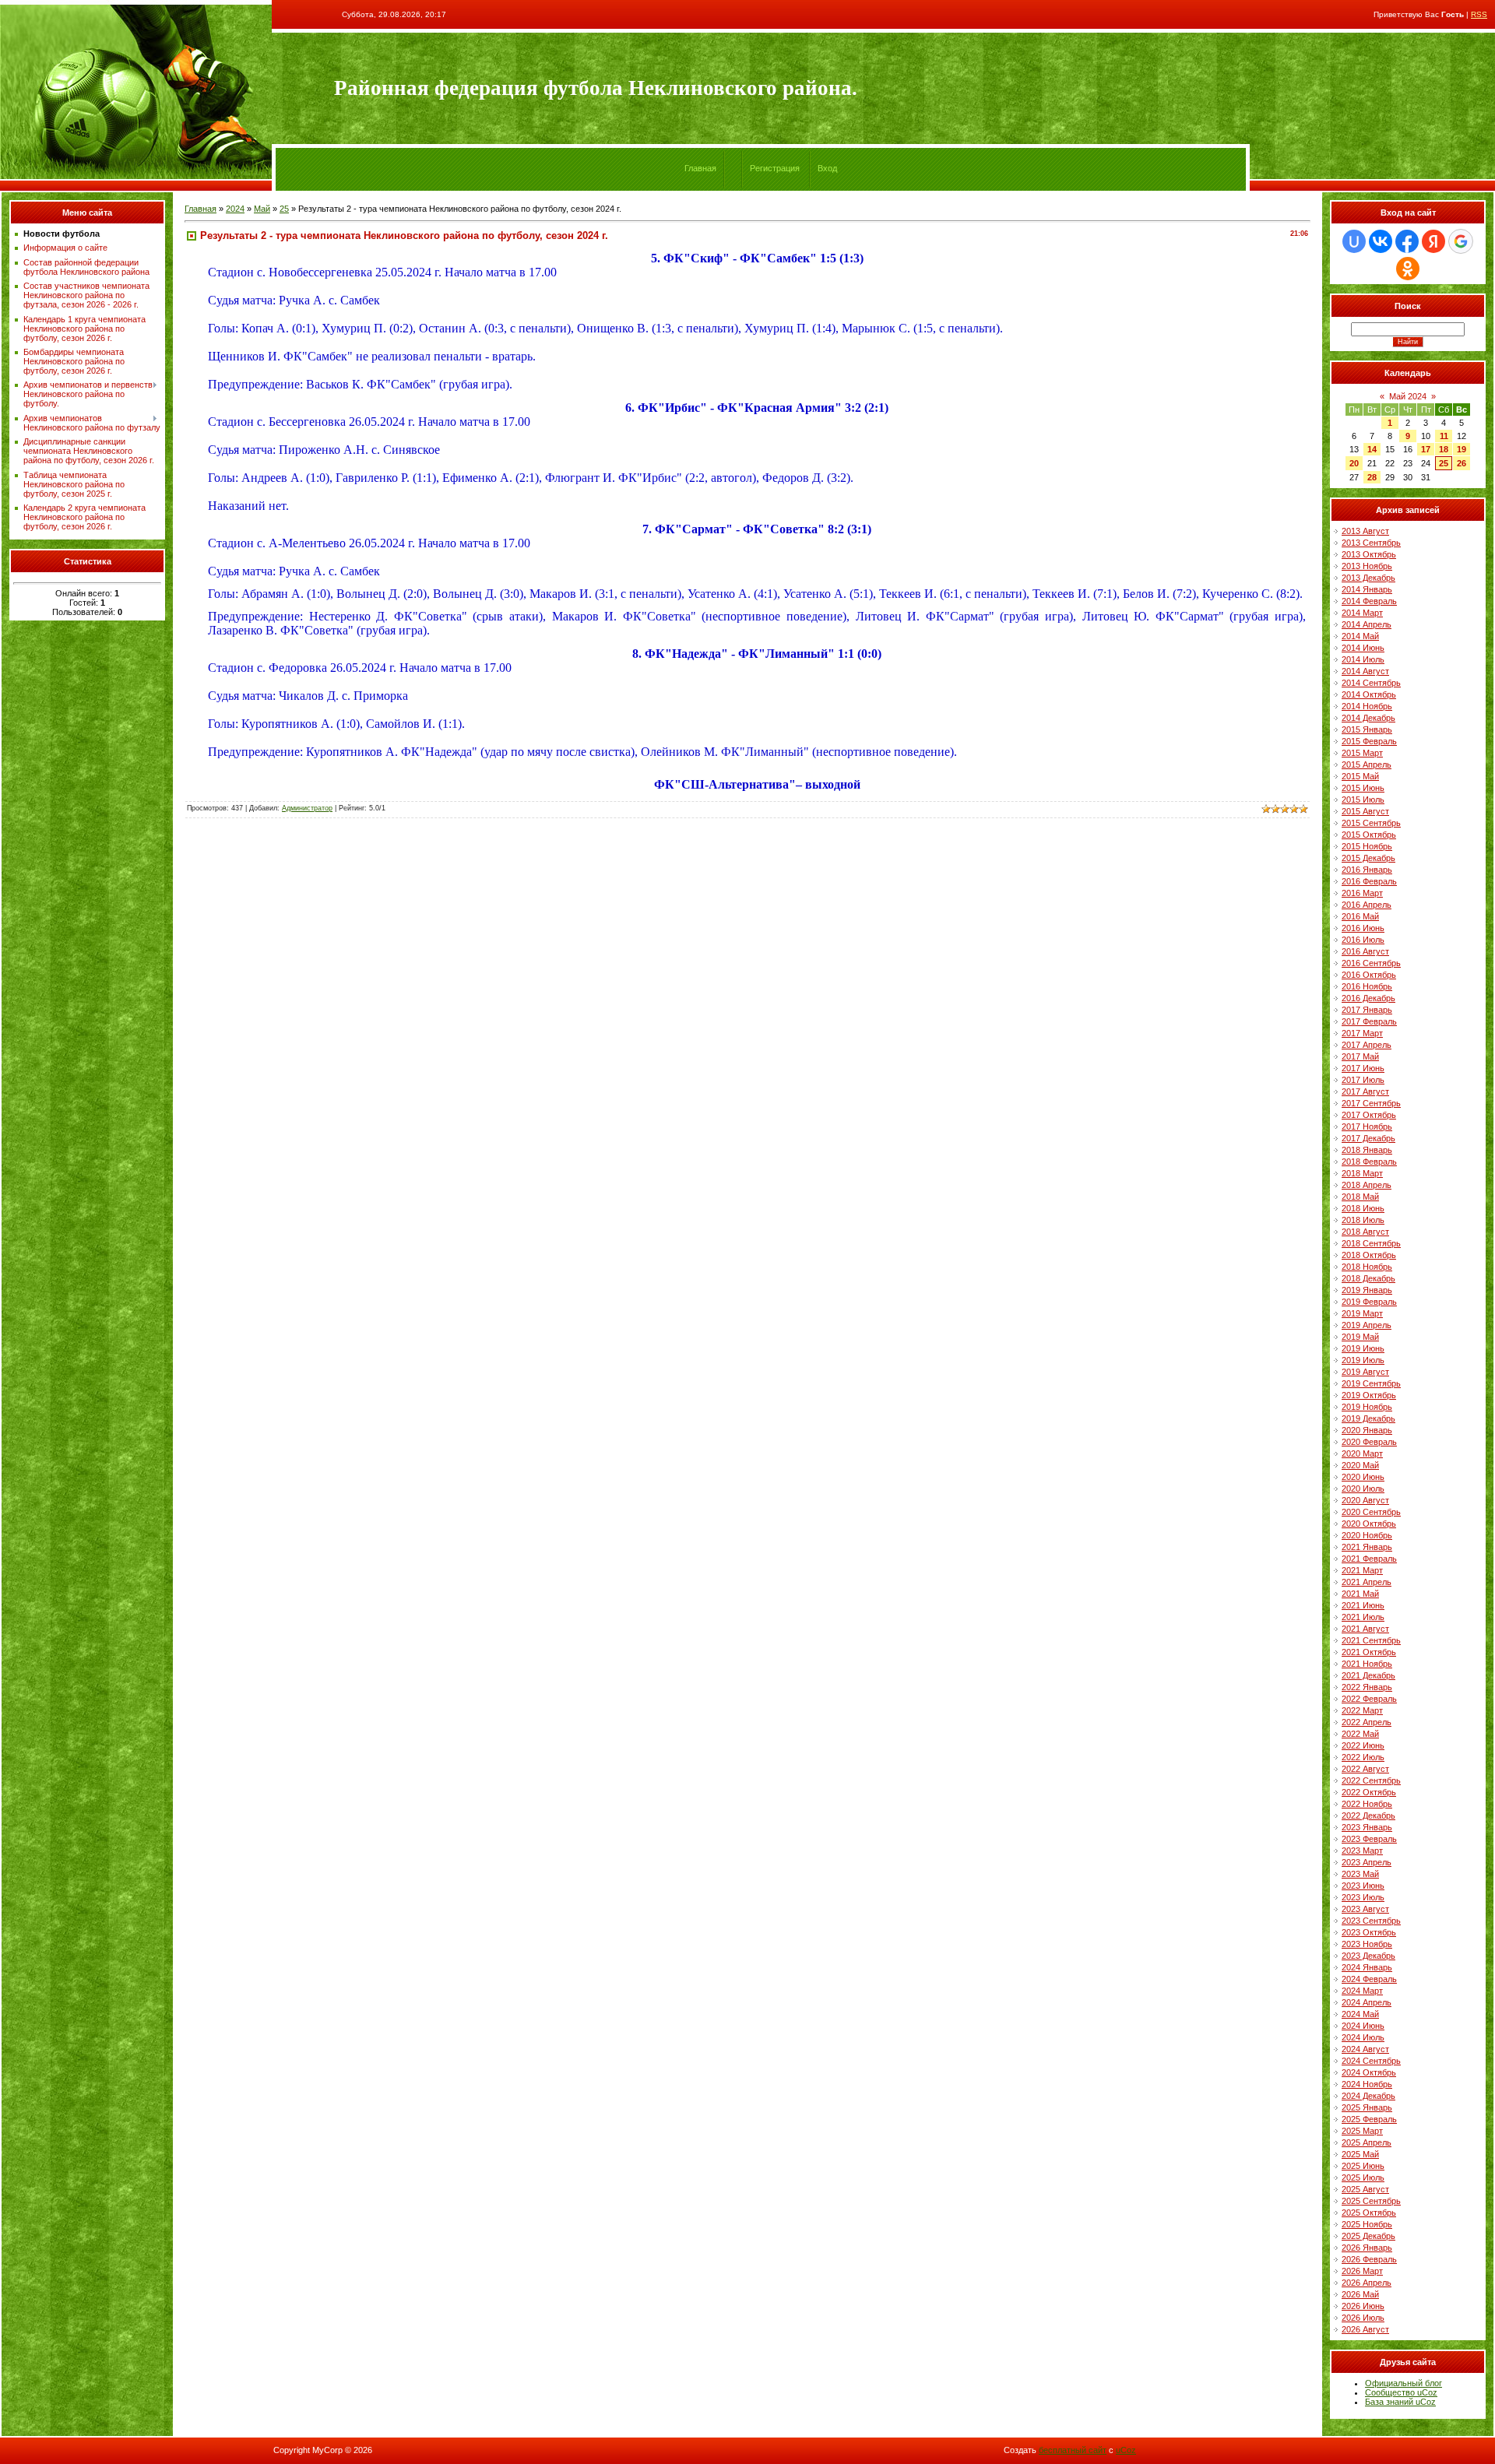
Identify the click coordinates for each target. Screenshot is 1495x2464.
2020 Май (1360, 1465)
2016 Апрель (1367, 905)
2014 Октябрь (1369, 694)
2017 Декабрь (1368, 1138)
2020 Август (1365, 1500)
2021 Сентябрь (1371, 1640)
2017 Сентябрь (1371, 1103)
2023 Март (1362, 1851)
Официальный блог (1404, 2383)
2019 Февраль (1369, 1302)
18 (1444, 449)
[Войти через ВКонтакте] (1381, 241)
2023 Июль (1363, 1897)
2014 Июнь (1363, 648)
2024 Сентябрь (1371, 2061)
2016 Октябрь (1369, 975)
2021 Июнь (1363, 1605)
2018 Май (1360, 1197)
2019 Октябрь (1369, 1395)
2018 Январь (1367, 1150)
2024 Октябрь (1369, 2072)
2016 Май (1360, 916)
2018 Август (1365, 1232)
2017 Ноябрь (1367, 1127)
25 (284, 209)
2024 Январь (1367, 1967)
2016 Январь (1367, 870)
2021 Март (1362, 1570)
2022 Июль (1363, 1757)
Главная (700, 168)
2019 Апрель (1367, 1325)
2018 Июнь (1363, 1208)
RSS (1479, 14)
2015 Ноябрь (1367, 846)
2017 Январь (1367, 1010)
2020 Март (1362, 1453)
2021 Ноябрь (1367, 1664)
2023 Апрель (1367, 1862)
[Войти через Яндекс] (1433, 241)
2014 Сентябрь (1371, 683)
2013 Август (1365, 531)
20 (1354, 463)
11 (1444, 436)
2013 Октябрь (1369, 554)
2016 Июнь (1363, 928)
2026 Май (1360, 2294)
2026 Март (1362, 2271)
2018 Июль (1363, 1220)
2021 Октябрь (1369, 1652)
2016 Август (1365, 951)
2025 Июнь (1363, 2166)
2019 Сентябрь (1371, 1383)
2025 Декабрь (1368, 2236)
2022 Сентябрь (1371, 1780)
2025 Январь (1367, 2107)
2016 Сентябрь (1371, 963)
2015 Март (1362, 753)
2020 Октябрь (1369, 1524)
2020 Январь (1367, 1430)
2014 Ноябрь (1367, 706)
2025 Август (1365, 2189)
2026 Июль (1363, 2318)
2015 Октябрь (1369, 835)
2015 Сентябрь (1371, 823)
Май (262, 209)
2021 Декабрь (1368, 1675)
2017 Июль (1363, 1080)
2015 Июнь (1363, 788)
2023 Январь (1367, 1827)
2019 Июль (1363, 1360)
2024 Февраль (1369, 1979)
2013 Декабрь (1368, 578)
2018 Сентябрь (1371, 1243)
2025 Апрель (1367, 2142)
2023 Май (1360, 1874)
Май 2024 (1408, 396)
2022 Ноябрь (1367, 1804)
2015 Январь (1367, 729)
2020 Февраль (1369, 1442)
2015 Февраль (1369, 741)
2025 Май (1360, 2154)
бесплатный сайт (1073, 2450)
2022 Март (1362, 1710)
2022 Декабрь (1368, 1815)
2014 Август (1365, 671)
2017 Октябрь (1369, 1115)
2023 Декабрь (1368, 1956)
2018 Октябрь (1369, 1255)
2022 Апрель (1367, 1722)
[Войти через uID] (1354, 241)
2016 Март (1362, 893)
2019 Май (1360, 1337)
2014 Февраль (1369, 601)
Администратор (307, 808)
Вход (827, 168)
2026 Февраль (1369, 2259)
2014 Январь (1367, 589)
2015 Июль (1363, 800)
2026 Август (1365, 2329)
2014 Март (1362, 613)
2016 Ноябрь (1367, 986)
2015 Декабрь (1368, 858)
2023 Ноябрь (1367, 1944)
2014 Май (1360, 636)
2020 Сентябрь (1371, 1512)
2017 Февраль (1369, 1021)
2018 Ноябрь (1367, 1267)
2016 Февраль (1369, 881)
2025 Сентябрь (1371, 2201)
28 (1372, 477)
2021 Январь (1367, 1547)
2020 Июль (1363, 1489)
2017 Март (1362, 1033)
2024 (235, 209)
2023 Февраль (1369, 1839)
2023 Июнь (1363, 1886)
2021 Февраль (1369, 1559)
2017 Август (1365, 1091)
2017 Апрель (1367, 1045)
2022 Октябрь (1369, 1792)
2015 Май (1360, 776)
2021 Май (1360, 1594)
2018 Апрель (1367, 1185)
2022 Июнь (1363, 1745)
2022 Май (1360, 1734)
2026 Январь (1367, 2248)
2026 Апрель (1367, 2283)
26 (1462, 463)
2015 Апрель (1367, 765)
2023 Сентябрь (1371, 1921)
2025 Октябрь (1369, 2213)
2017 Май (1360, 1056)
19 (1462, 449)
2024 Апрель (1367, 2002)
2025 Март (1362, 2131)
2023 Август (1365, 1909)
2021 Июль (1363, 1617)
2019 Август (1365, 1372)
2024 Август (1365, 2049)
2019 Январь (1367, 1290)
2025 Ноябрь (1367, 2224)
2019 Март (1362, 1313)
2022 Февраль (1369, 1699)
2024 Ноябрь (1367, 2084)
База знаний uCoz (1400, 2402)
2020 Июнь (1363, 1477)
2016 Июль (1363, 940)
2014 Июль (1363, 659)
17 (1426, 449)
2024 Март (1362, 1991)
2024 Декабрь (1368, 2096)
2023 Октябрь (1369, 1932)
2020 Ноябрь (1367, 1535)
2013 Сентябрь (1371, 543)
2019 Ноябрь (1367, 1407)
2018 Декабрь (1368, 1278)
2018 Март (1362, 1173)
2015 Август (1365, 811)
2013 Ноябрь (1367, 566)
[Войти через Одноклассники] (1408, 269)
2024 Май (1360, 2014)
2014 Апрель (1367, 624)
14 (1372, 449)
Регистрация (775, 168)
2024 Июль (1363, 2037)
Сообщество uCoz (1401, 2392)
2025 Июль (1363, 2178)
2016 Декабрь (1368, 998)
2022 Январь (1367, 1687)
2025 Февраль (1369, 2119)
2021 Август (1365, 1629)
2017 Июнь (1363, 1068)
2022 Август (1365, 1769)
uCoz (1126, 2450)
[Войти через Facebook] (1407, 241)
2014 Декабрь (1368, 718)
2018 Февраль (1369, 1162)
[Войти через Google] (1461, 241)
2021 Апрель (1367, 1582)
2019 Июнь (1363, 1348)
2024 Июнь (1363, 2026)
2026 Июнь (1363, 2306)
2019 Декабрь (1368, 1418)
